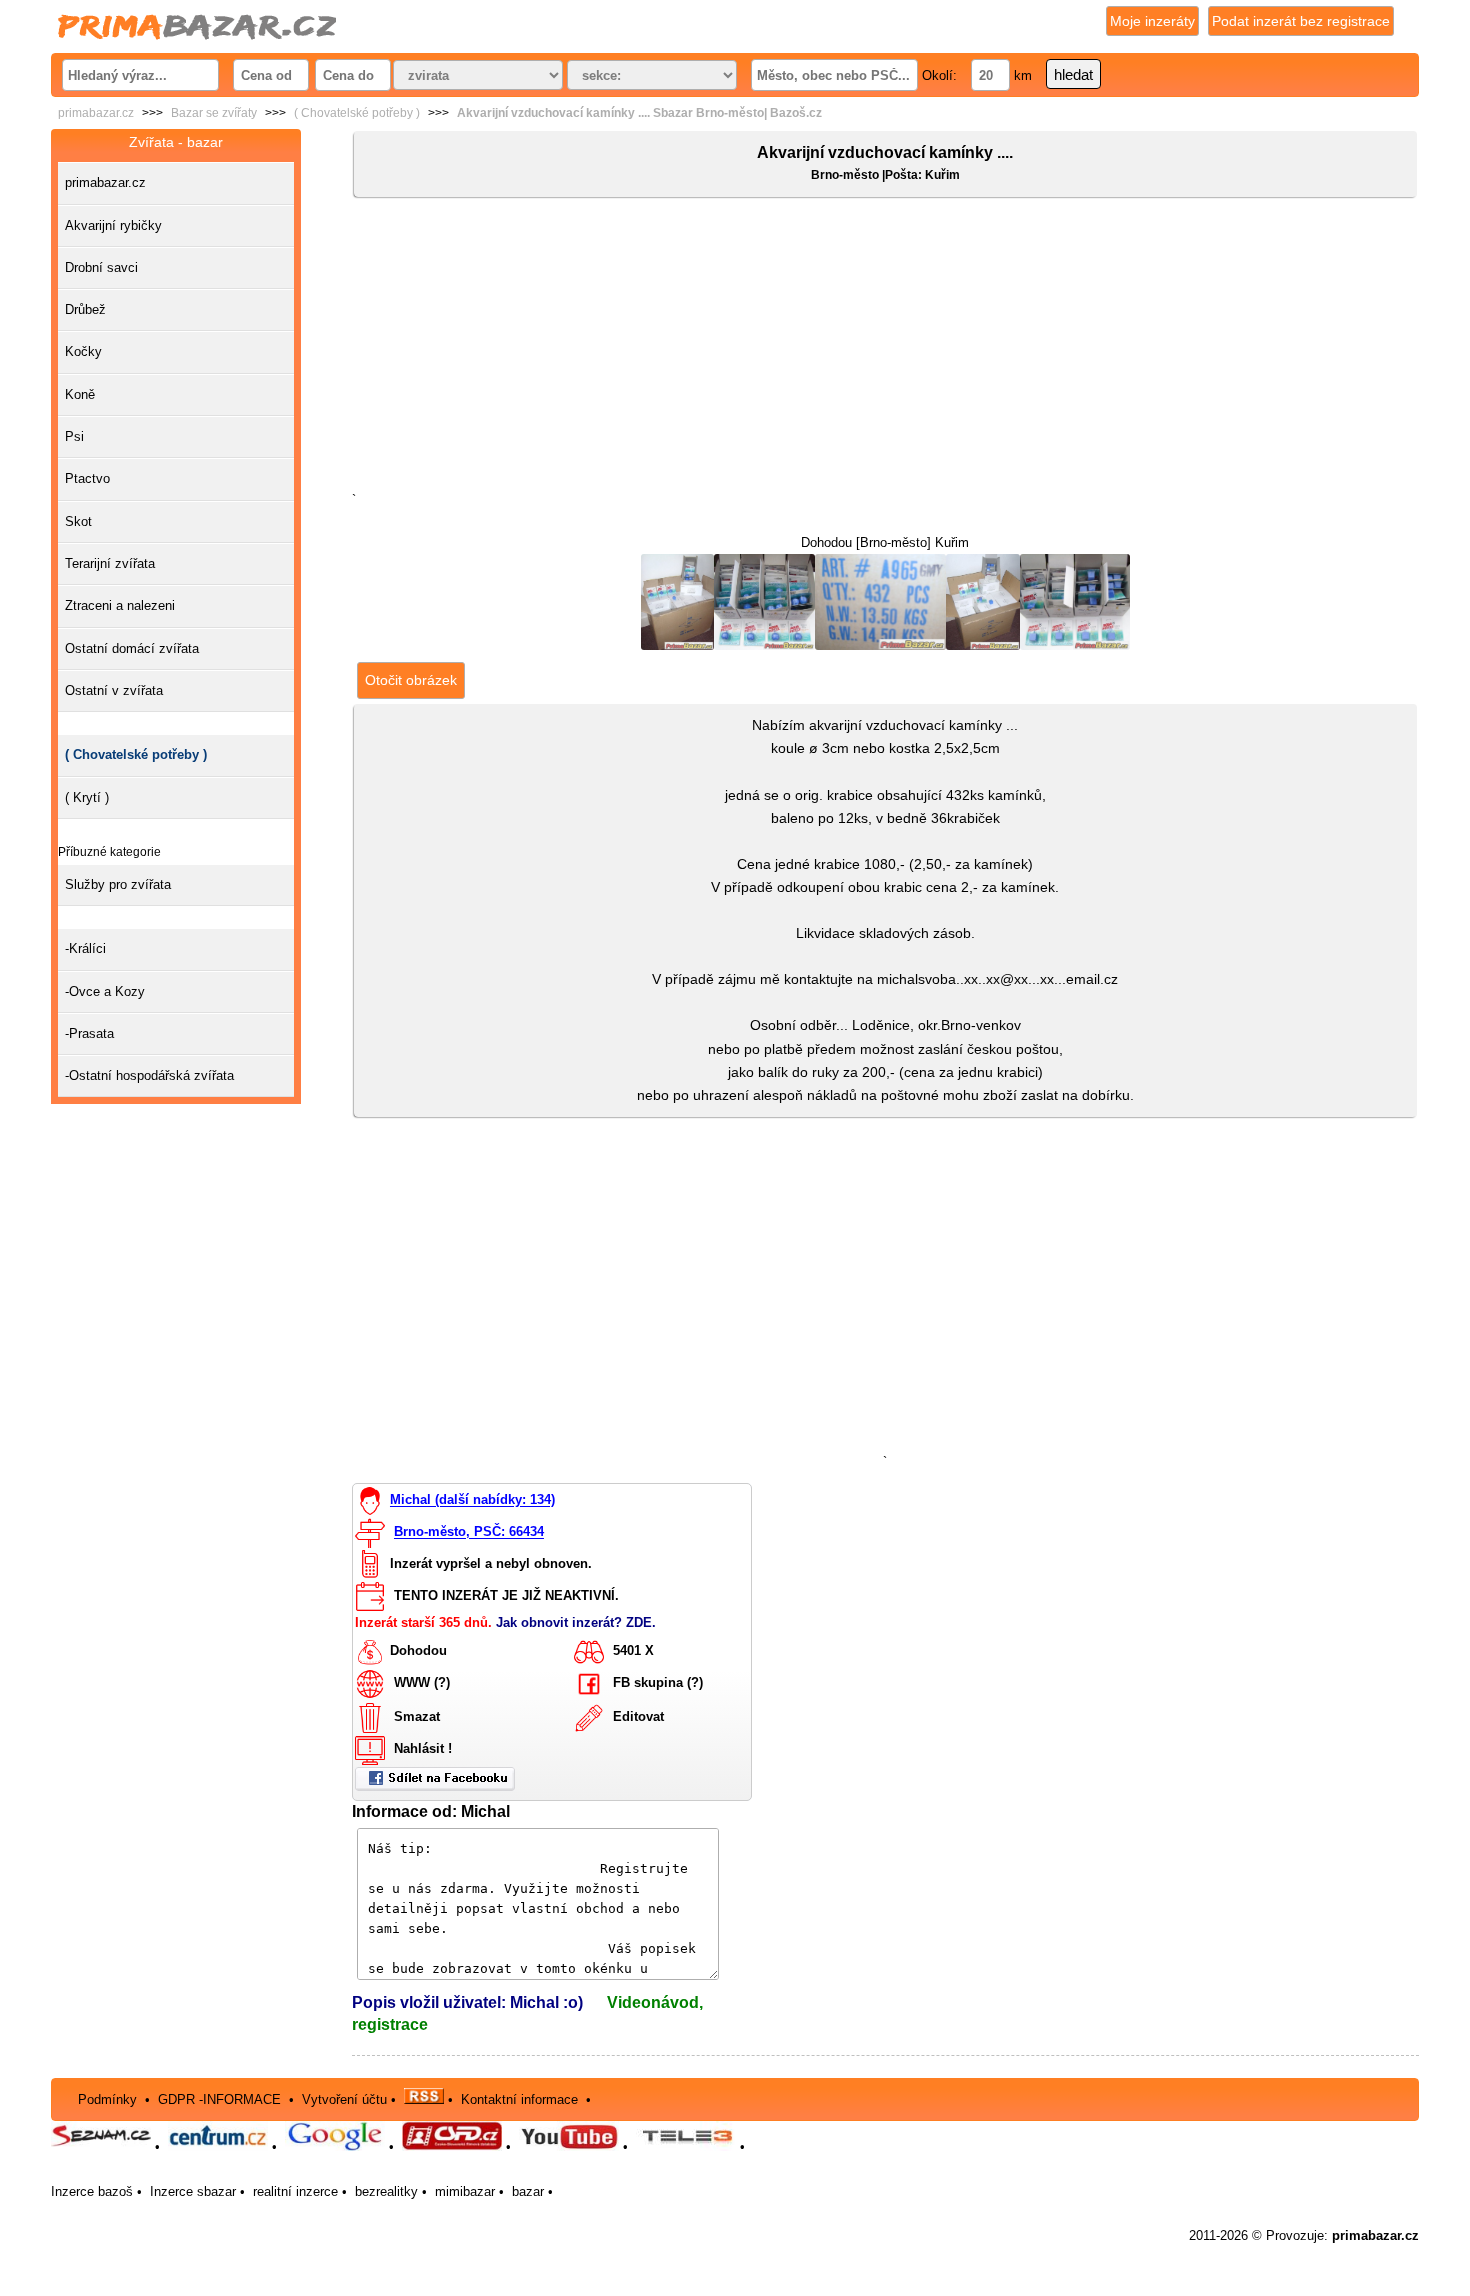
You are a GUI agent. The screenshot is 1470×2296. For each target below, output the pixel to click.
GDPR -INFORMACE (221, 2099)
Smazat (417, 1716)
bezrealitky (386, 2191)
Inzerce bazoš (92, 2191)
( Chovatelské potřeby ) (357, 113)
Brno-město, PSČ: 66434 (469, 1532)
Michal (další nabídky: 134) (472, 1500)
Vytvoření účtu (344, 2099)
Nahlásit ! (423, 1748)
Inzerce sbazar (193, 2191)
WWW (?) (422, 1682)
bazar (528, 2191)
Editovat (638, 1716)
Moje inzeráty (1152, 21)
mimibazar (465, 2191)
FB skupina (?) (658, 1682)
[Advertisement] (885, 349)
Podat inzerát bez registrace (1301, 21)
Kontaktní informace (519, 2099)
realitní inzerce (295, 2191)
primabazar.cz (96, 113)
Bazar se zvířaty (214, 113)
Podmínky (107, 2099)
